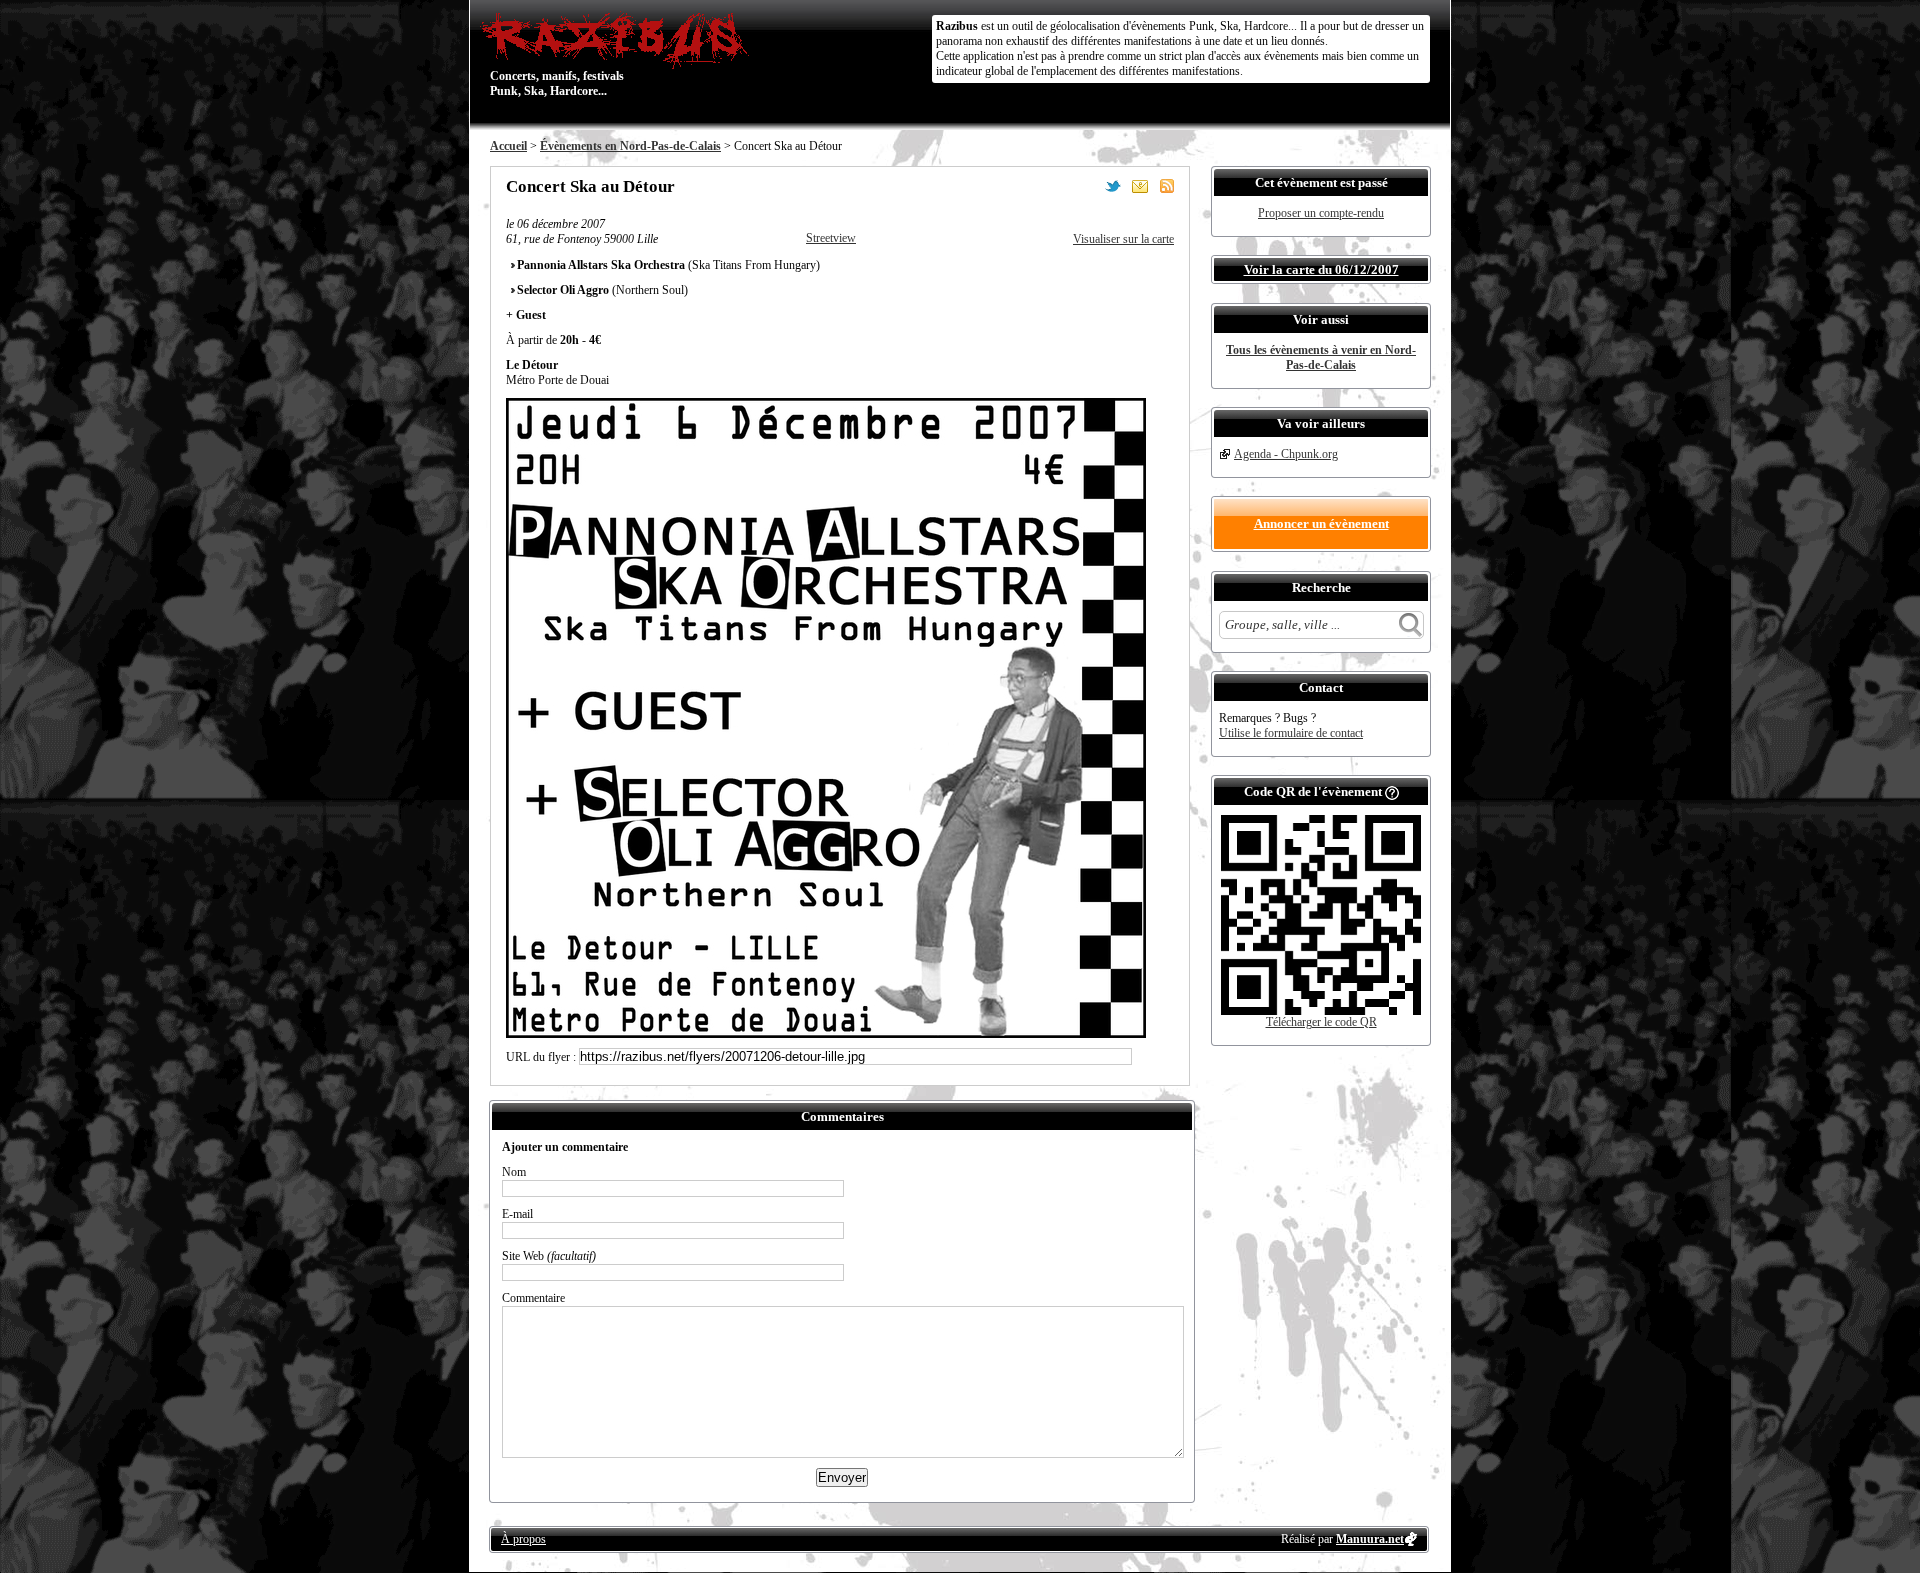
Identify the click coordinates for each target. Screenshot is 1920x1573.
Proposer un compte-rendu (1321, 213)
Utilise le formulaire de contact (1291, 733)
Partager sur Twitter (1113, 186)
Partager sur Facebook (1086, 186)
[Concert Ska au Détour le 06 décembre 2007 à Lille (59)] (826, 1034)
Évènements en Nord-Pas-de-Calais (630, 146)
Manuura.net (1370, 1539)
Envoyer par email (1140, 186)
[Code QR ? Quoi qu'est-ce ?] (1392, 791)
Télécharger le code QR (1321, 1022)
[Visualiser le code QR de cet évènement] (1321, 1011)
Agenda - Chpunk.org (1286, 454)
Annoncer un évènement (1321, 523)
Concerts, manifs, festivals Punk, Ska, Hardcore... (557, 54)
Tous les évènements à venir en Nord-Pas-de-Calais (1321, 357)
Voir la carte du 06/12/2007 (1321, 269)
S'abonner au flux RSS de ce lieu (1167, 186)
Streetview (831, 238)
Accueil (508, 146)
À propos (523, 1539)
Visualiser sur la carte (1123, 239)
